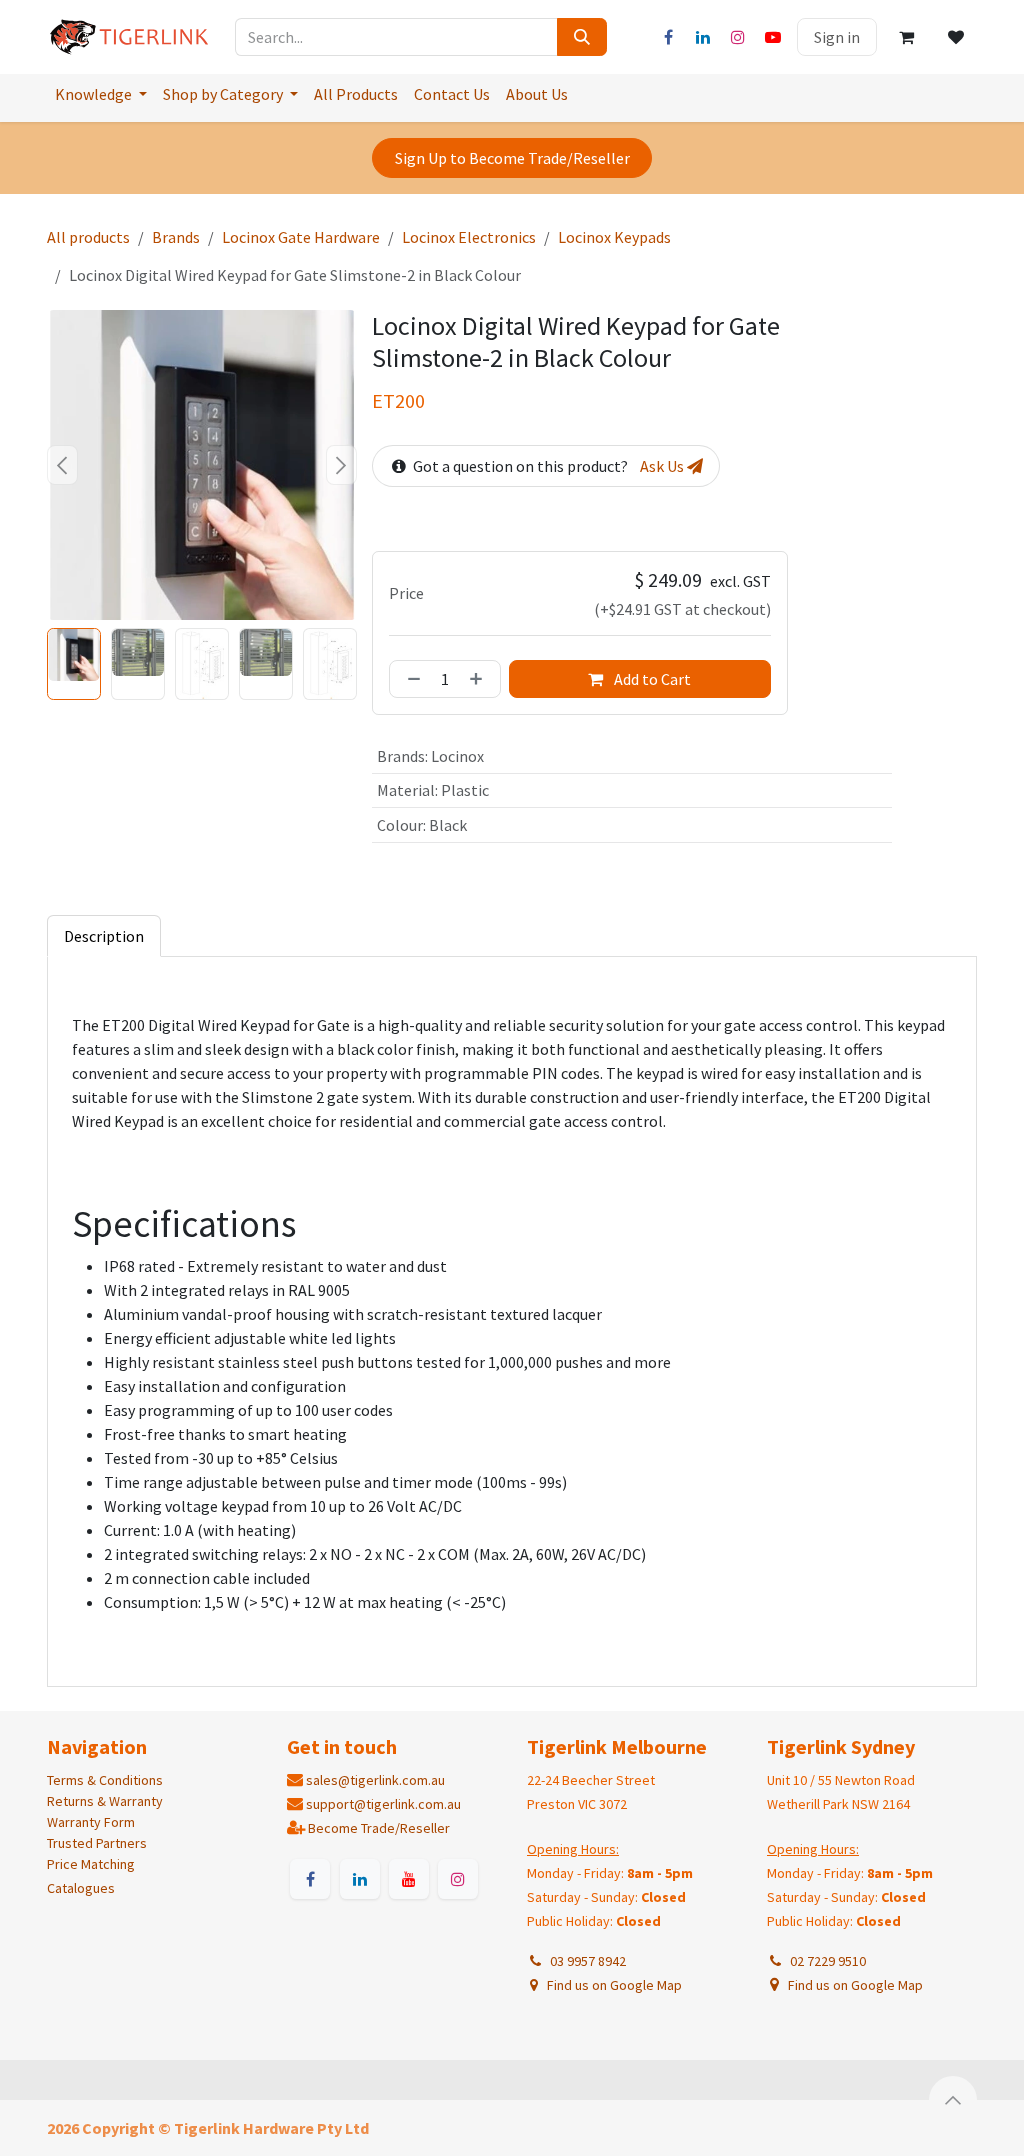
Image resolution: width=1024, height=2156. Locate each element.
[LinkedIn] (703, 37)
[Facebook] (668, 37)
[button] (62, 465)
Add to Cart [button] (651, 679)
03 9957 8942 (585, 1961)
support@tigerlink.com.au (383, 1804)
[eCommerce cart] (906, 37)
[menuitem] (101, 94)
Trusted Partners (97, 1843)
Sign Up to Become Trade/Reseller (512, 158)
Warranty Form (91, 1822)
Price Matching (91, 1864)
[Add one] (480, 679)
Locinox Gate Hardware (301, 237)
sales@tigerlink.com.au (375, 1780)
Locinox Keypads (614, 237)
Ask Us (663, 466)
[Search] (582, 37)
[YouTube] (773, 37)
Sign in (837, 37)
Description (104, 936)
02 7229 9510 (825, 1961)
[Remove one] (410, 679)
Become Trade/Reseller (379, 1828)
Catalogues (81, 1888)
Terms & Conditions (105, 1780)
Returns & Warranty (105, 1801)
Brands (176, 237)
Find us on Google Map (613, 1985)
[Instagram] (738, 37)
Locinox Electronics (469, 237)
